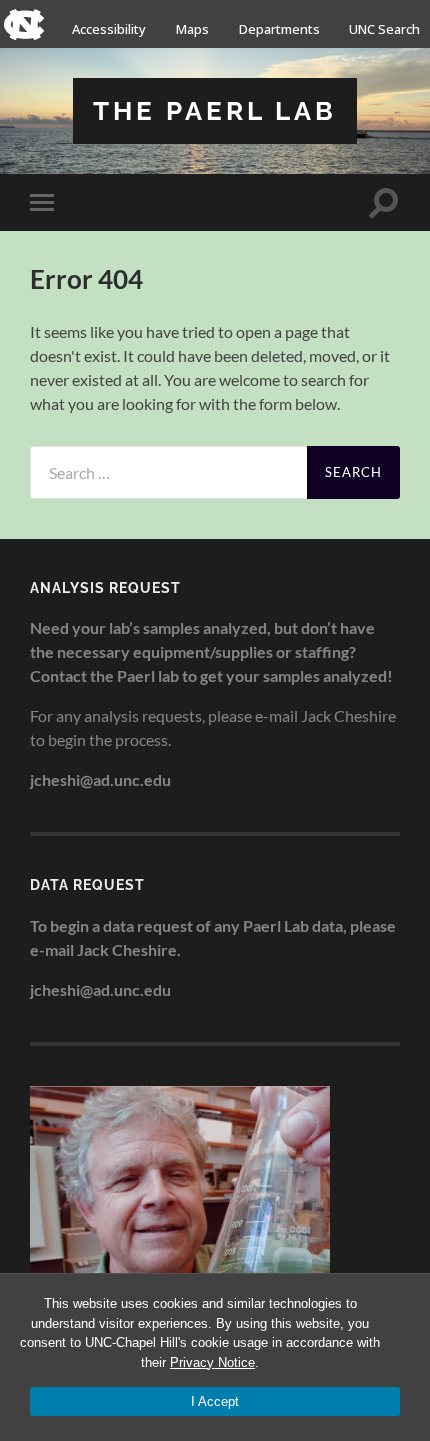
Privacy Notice (212, 1362)
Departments (279, 29)
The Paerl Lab (215, 110)
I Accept (215, 1401)
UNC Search (384, 29)
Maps (192, 29)
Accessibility (109, 29)
